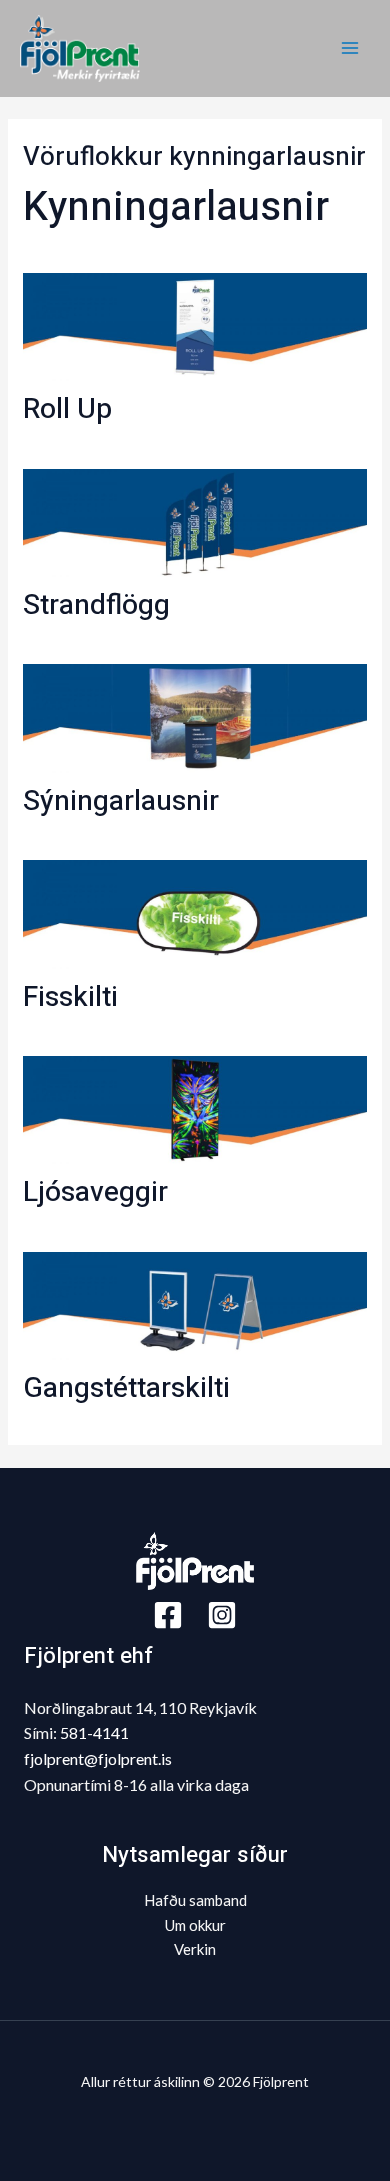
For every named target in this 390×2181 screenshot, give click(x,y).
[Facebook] (168, 1615)
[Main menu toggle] (349, 48)
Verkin (195, 1949)
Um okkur (195, 1925)
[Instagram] (222, 1615)
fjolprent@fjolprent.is (98, 1758)
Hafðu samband (195, 1900)
